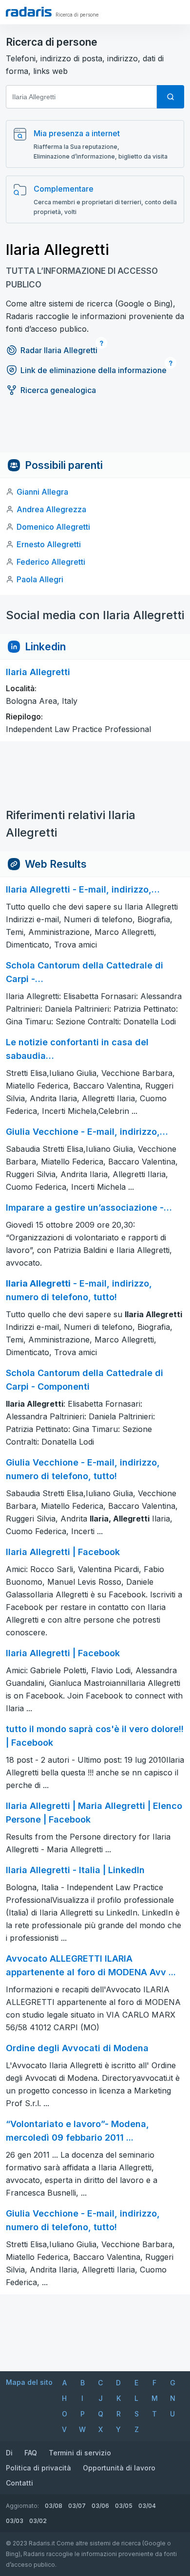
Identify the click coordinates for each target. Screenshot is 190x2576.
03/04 (147, 2506)
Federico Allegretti (51, 562)
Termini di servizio (80, 2453)
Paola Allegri (40, 579)
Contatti (19, 2483)
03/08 (54, 2506)
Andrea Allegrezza (51, 509)
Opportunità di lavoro (119, 2468)
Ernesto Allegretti (49, 544)
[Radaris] (29, 12)
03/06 (100, 2506)
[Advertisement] (95, 430)
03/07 (77, 2506)
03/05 (124, 2506)
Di (9, 2453)
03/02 (38, 2521)
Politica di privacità (38, 2468)
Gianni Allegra (42, 492)
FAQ (31, 2453)
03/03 (15, 2521)
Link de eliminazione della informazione (94, 370)
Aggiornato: (22, 2506)
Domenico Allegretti (53, 527)
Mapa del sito (29, 2382)
